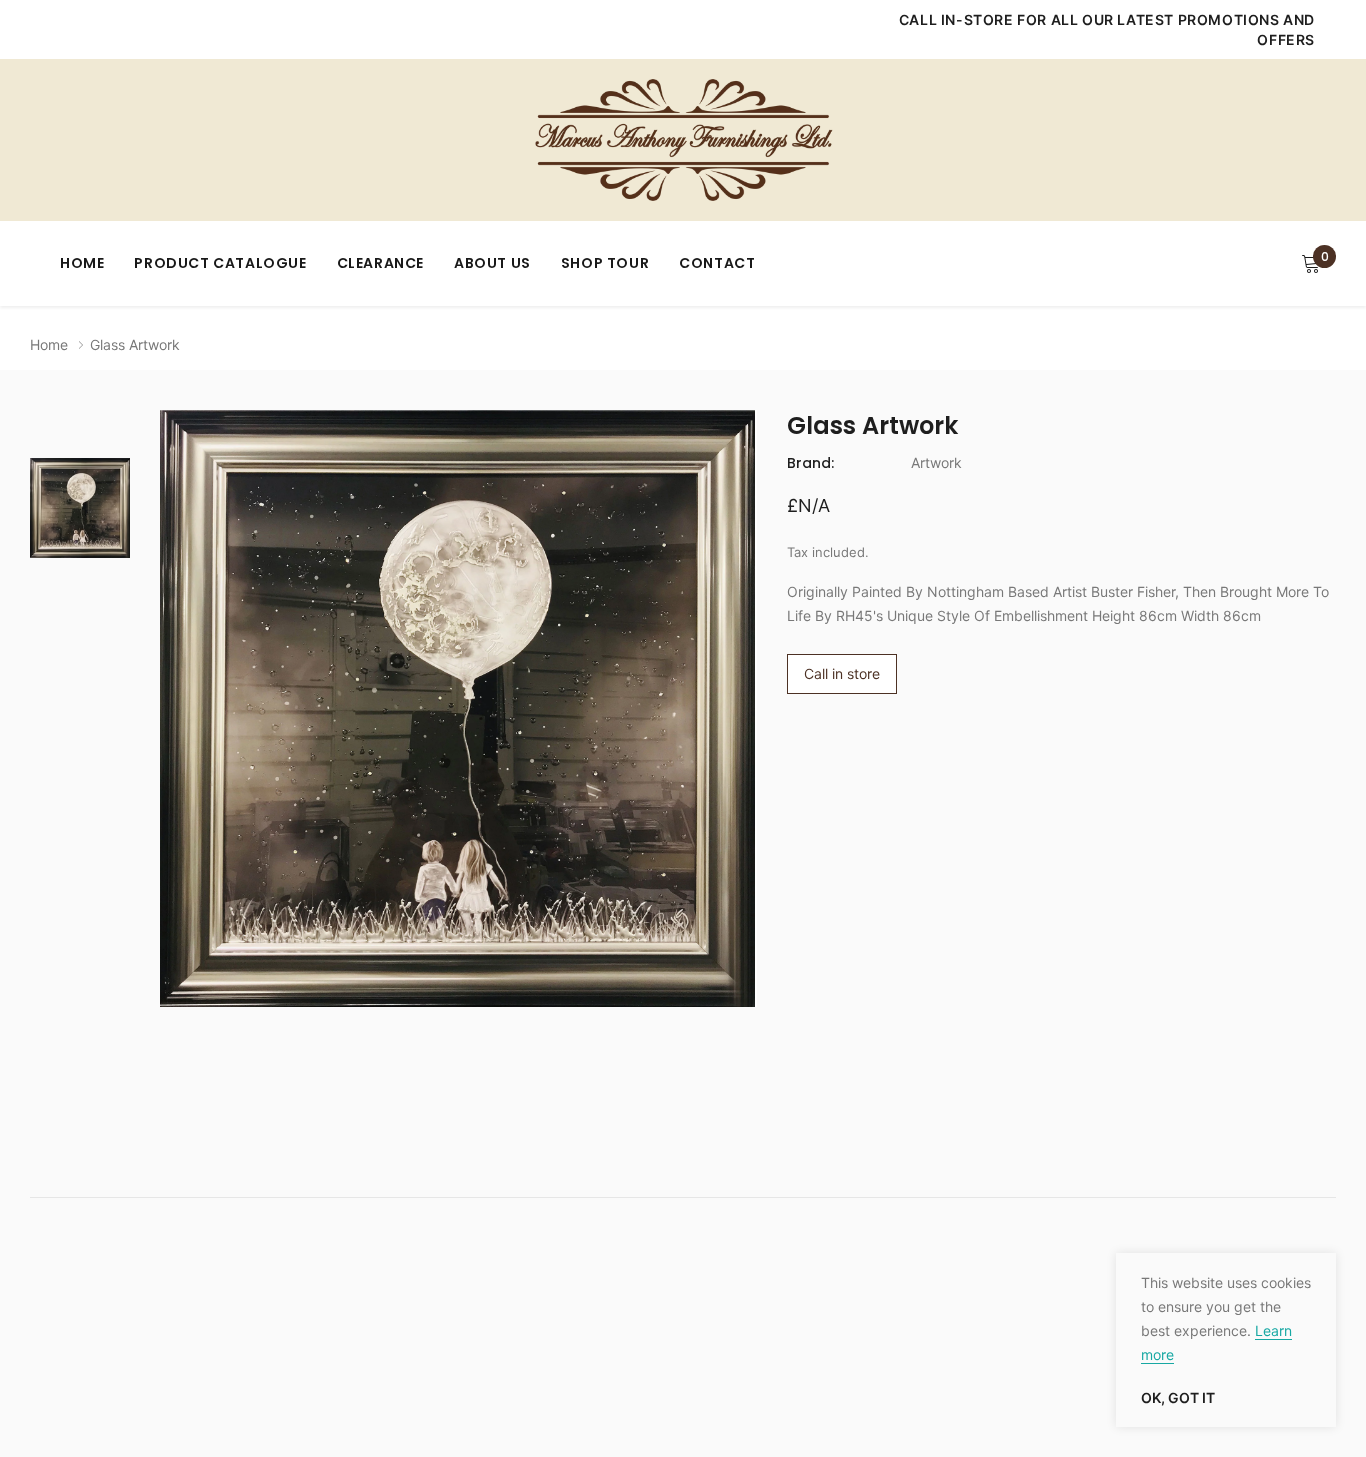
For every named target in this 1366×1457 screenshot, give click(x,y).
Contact (717, 263)
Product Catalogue (220, 263)
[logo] (683, 140)
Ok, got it (1178, 1398)
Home (82, 263)
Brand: (810, 463)
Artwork (936, 462)
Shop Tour (605, 263)
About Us (492, 263)
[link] (80, 508)
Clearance (380, 263)
